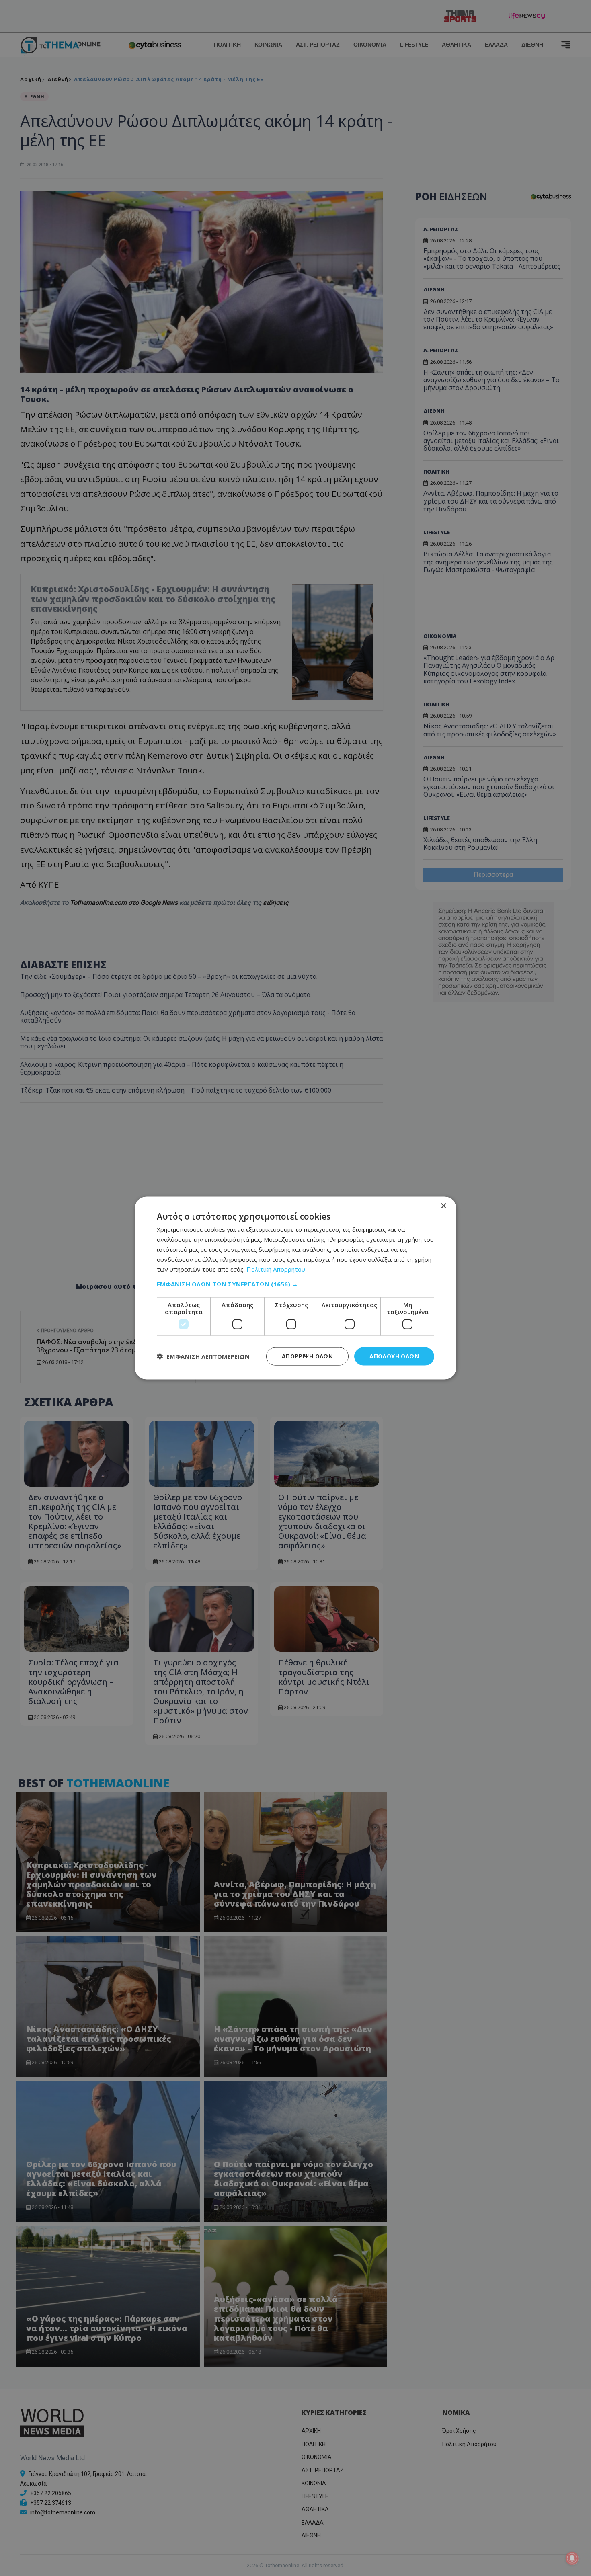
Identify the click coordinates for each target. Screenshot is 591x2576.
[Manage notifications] (572, 2558)
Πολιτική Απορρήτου (276, 1269)
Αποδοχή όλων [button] (394, 1356)
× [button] (443, 1206)
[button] (295, 1284)
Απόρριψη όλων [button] (307, 1356)
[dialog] (295, 1288)
